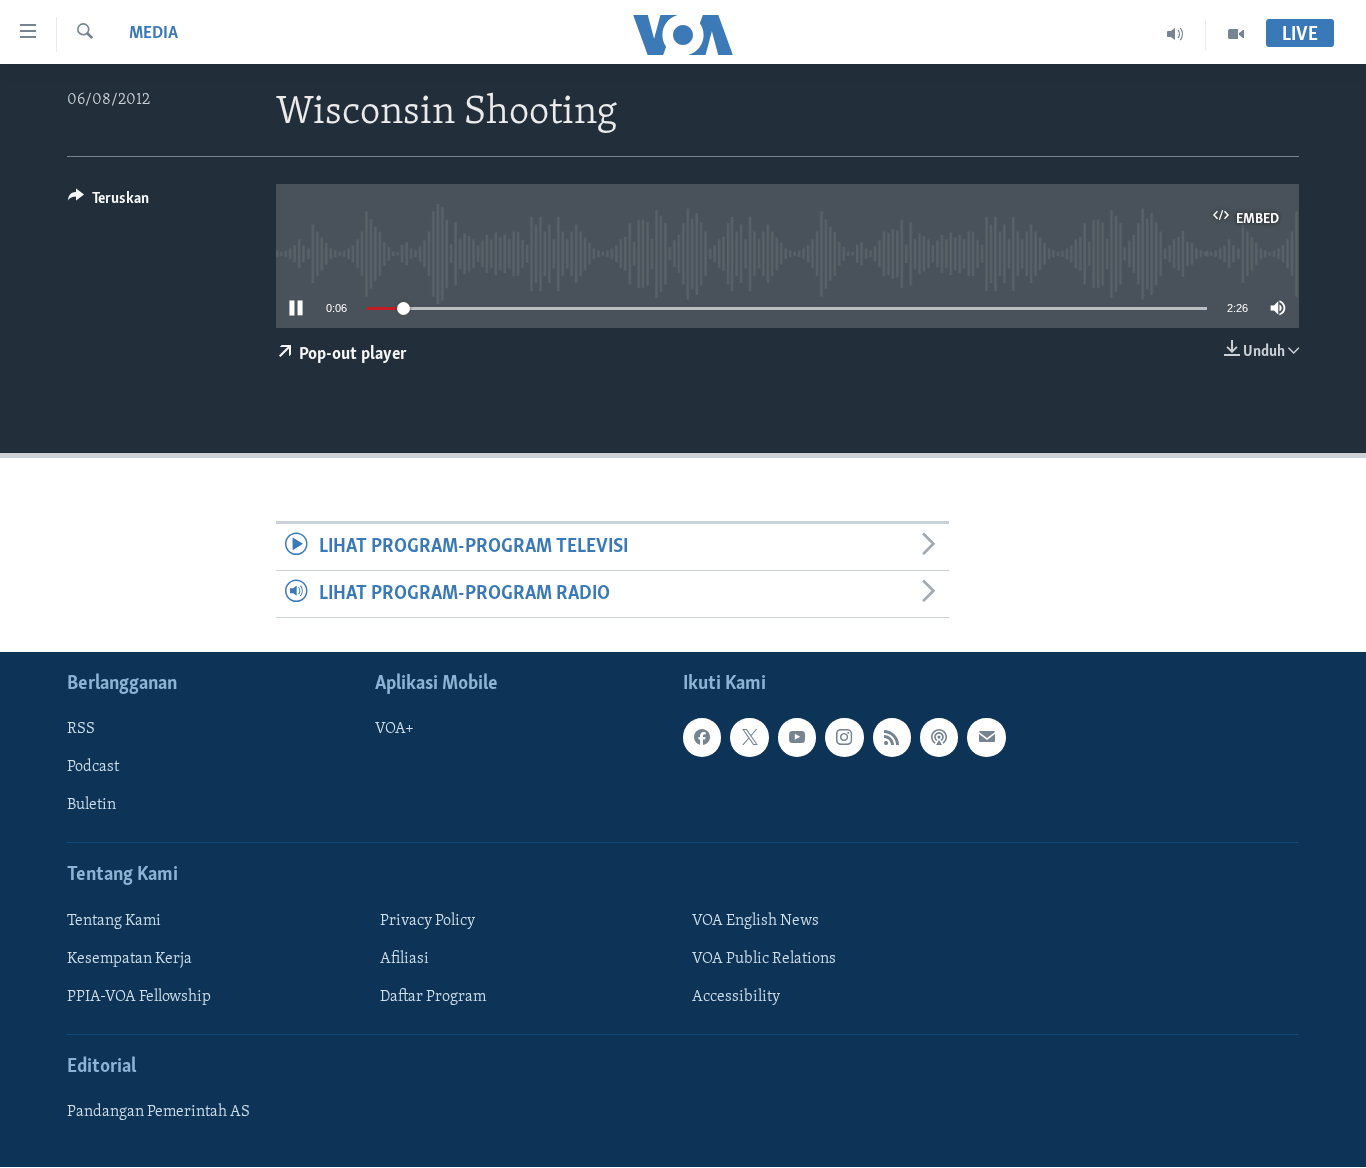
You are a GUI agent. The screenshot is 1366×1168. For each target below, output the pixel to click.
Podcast (93, 768)
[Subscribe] (986, 738)
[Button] (108, 203)
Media (153, 34)
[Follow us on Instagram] (844, 738)
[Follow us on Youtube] (797, 738)
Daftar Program (433, 997)
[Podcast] (939, 738)
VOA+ (394, 730)
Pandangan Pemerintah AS (158, 1113)
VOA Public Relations (764, 959)
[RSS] (892, 738)
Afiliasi (404, 959)
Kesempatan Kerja (129, 959)
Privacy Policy (427, 921)
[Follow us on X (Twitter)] (749, 738)
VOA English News (755, 921)
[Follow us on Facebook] (702, 738)
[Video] (1236, 34)
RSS (81, 730)
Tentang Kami (114, 921)
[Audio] (1175, 34)
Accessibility (736, 997)
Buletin (91, 806)
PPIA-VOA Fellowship (139, 997)
